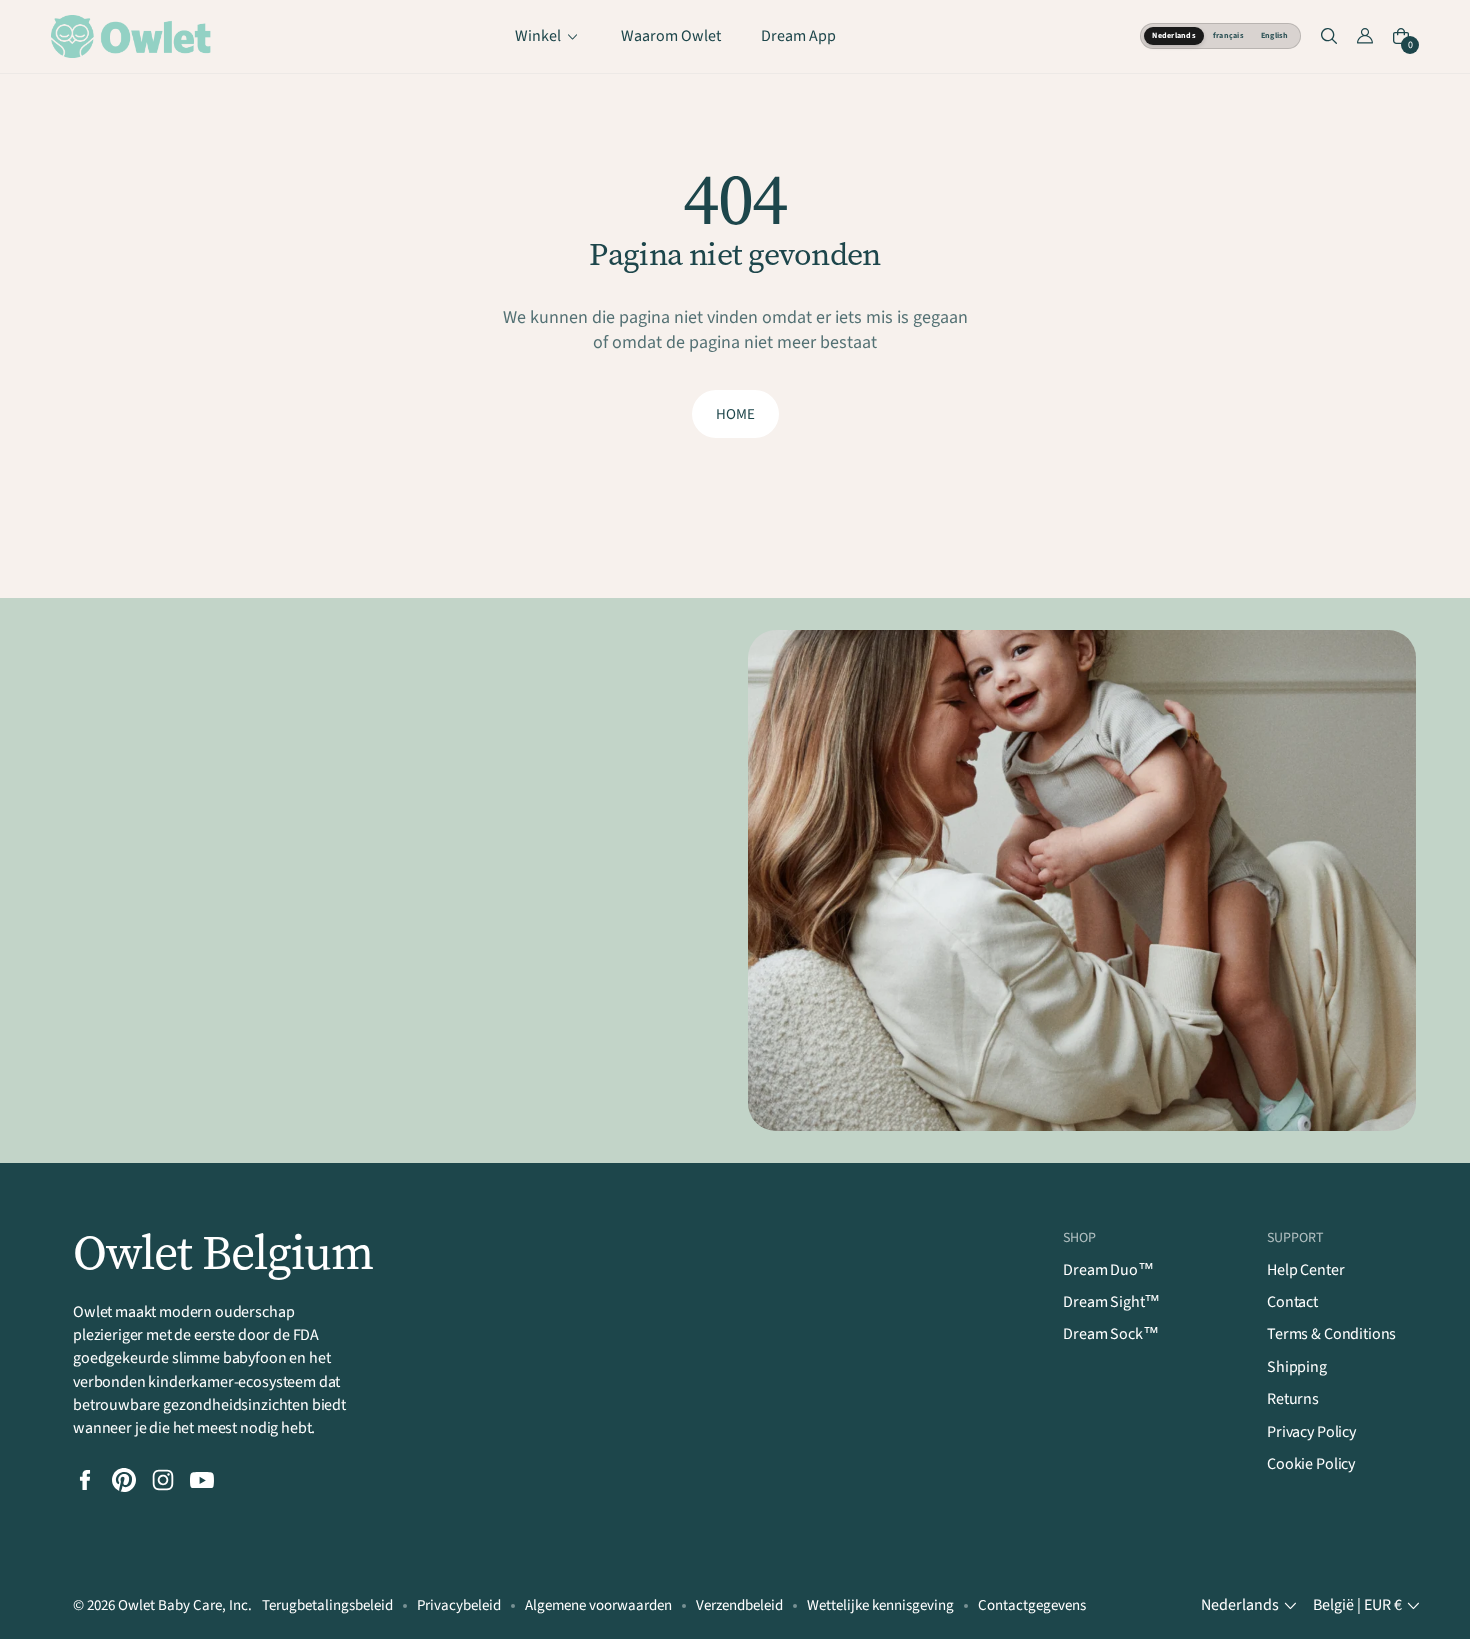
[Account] (1365, 36)
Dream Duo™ (1108, 1270)
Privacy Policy (1311, 1432)
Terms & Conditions (1331, 1334)
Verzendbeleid (739, 1605)
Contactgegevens (1032, 1605)
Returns (1293, 1399)
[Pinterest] (124, 1480)
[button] (1329, 36)
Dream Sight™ (1111, 1302)
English (1275, 35)
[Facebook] (85, 1480)
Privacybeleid (459, 1605)
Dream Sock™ (1110, 1334)
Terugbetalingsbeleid (327, 1605)
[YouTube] (202, 1480)
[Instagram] (163, 1480)
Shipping (1297, 1367)
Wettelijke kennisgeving (880, 1605)
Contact (1292, 1302)
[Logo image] (131, 36)
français (1228, 35)
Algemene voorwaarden (598, 1605)
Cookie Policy (1311, 1464)
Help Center (1305, 1270)
